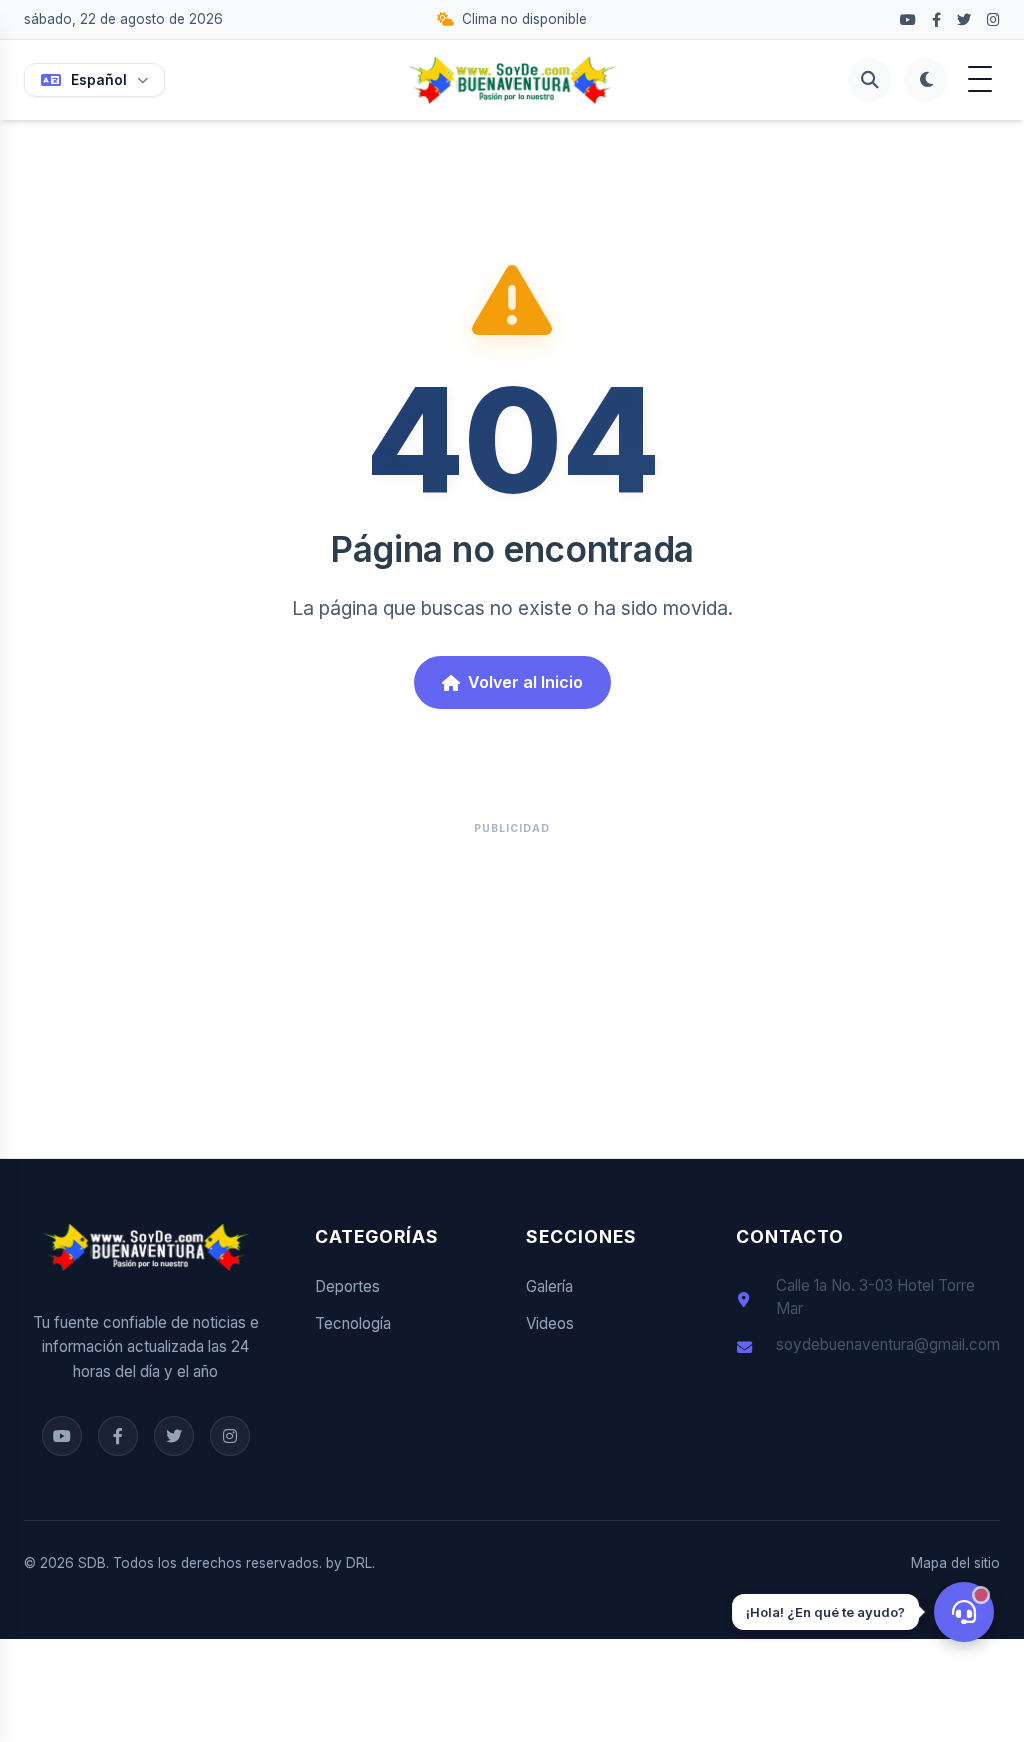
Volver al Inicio (525, 682)
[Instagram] (993, 19)
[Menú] (980, 80)
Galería (549, 1286)
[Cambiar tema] (926, 80)
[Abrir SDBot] (964, 1612)
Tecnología (353, 1323)
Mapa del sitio (955, 1563)
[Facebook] (908, 19)
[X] (964, 19)
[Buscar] (870, 80)
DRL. (360, 1563)
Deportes (347, 1286)
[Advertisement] (512, 986)
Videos (550, 1323)
